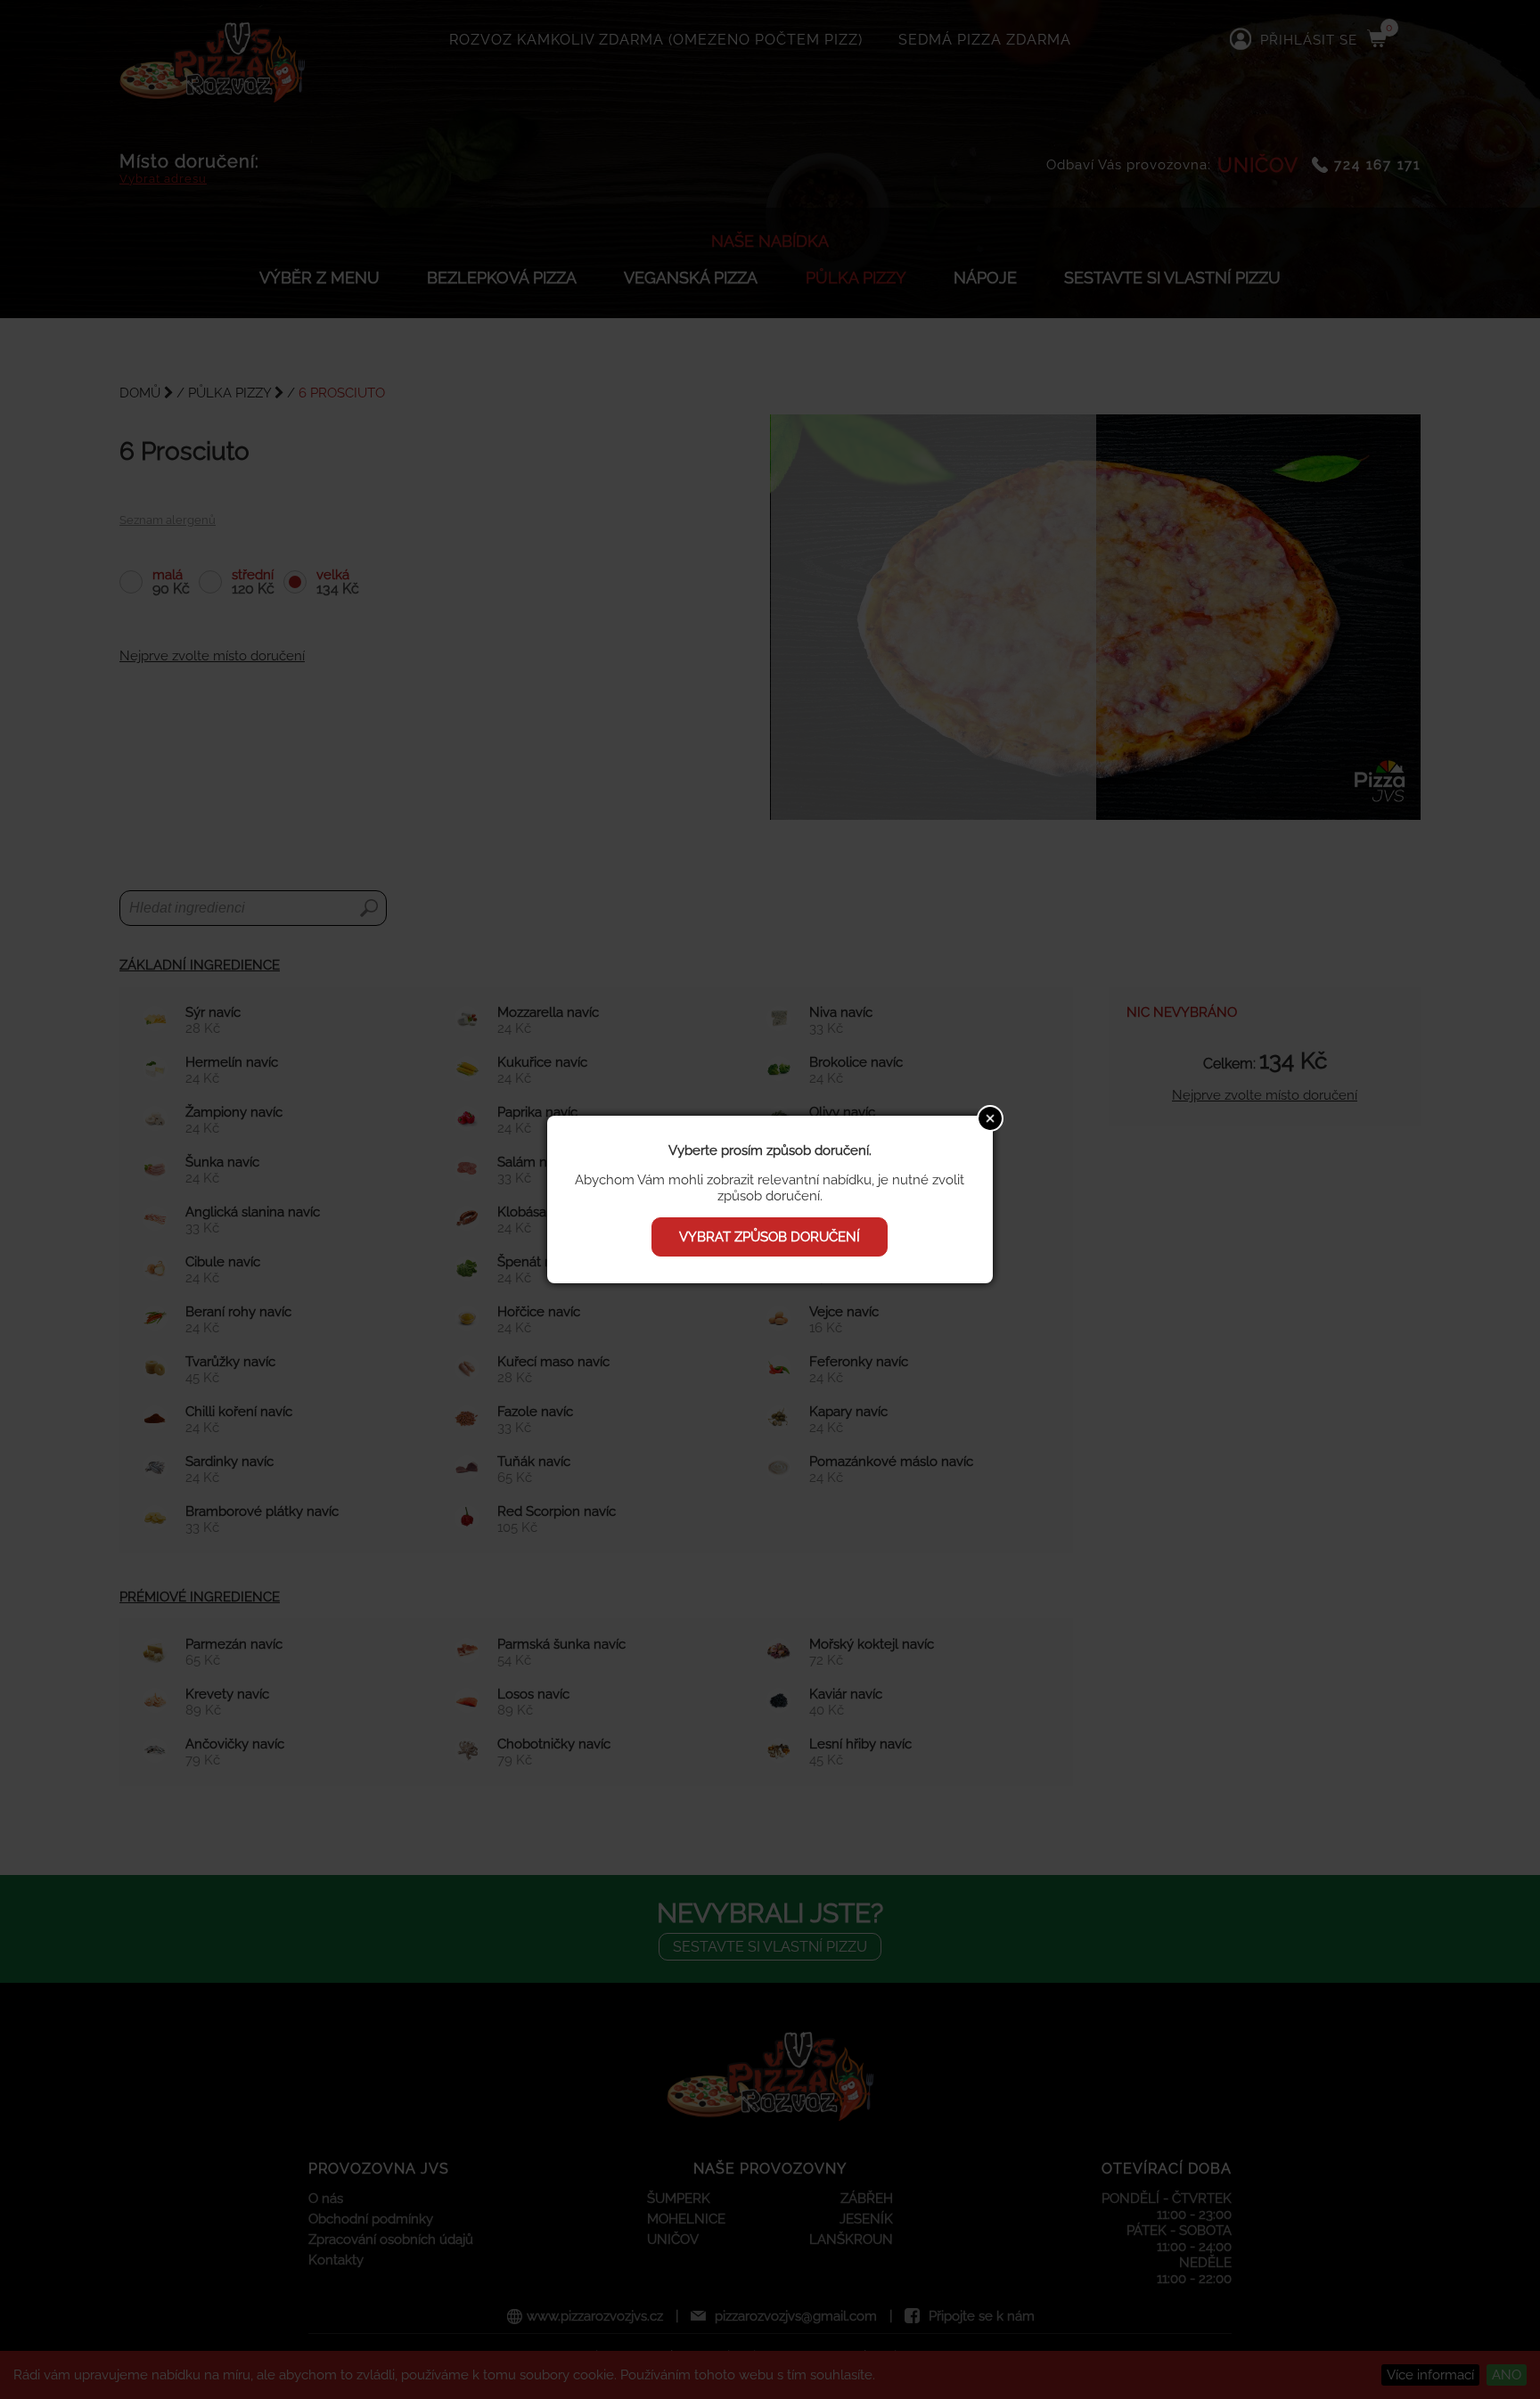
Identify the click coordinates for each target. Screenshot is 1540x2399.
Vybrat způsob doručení (770, 1237)
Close (990, 1118)
